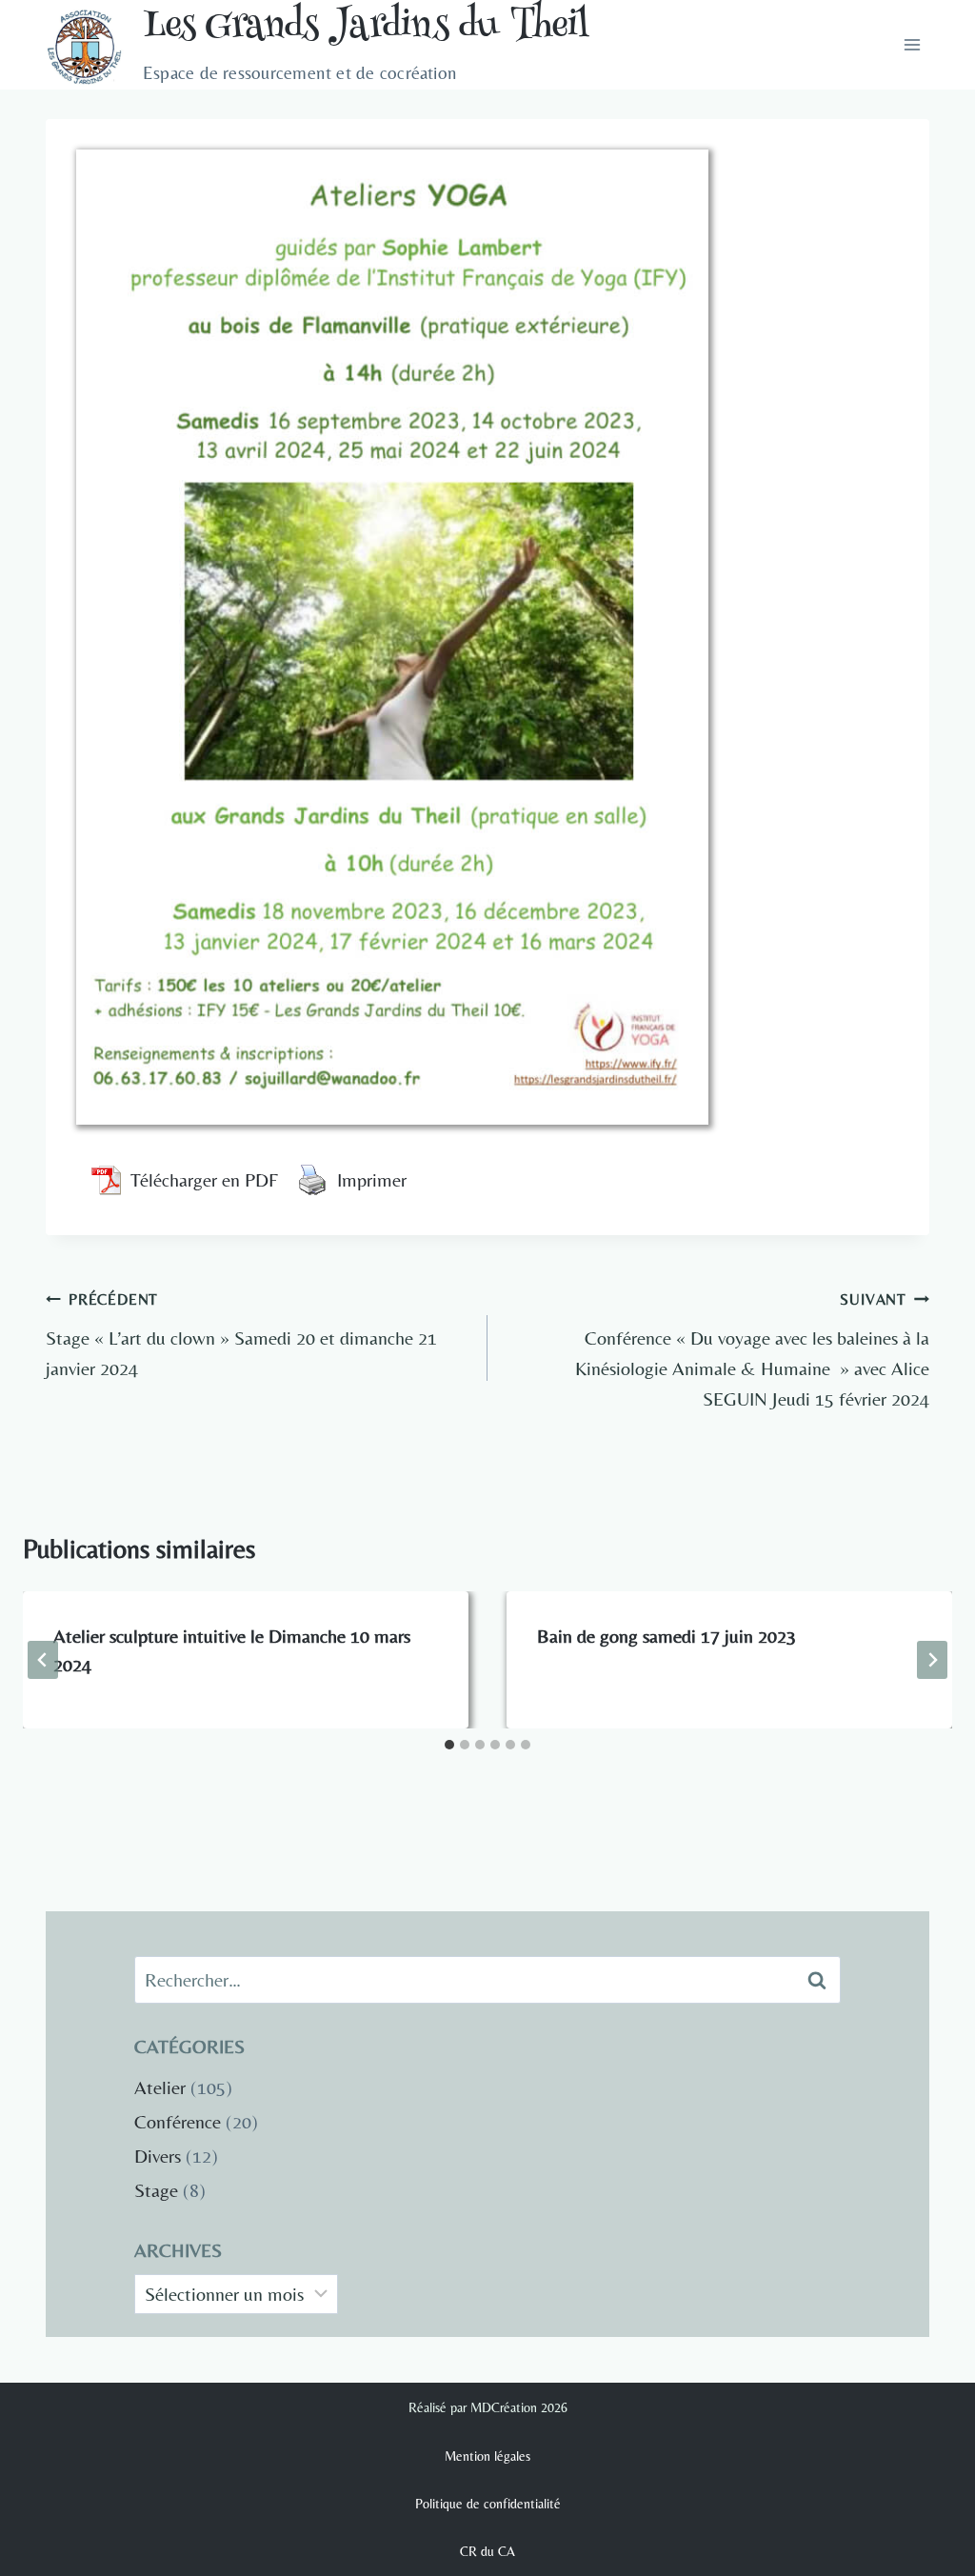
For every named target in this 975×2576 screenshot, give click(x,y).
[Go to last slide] (43, 1660)
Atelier (160, 2087)
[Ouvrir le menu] (912, 45)
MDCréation (504, 2407)
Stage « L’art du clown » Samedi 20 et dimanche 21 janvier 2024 (241, 1335)
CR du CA (487, 2551)
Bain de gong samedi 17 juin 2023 (667, 1636)
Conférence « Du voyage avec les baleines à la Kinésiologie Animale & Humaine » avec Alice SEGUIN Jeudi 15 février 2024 (752, 1350)
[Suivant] (932, 1660)
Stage (156, 2190)
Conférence (178, 2121)
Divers (158, 2156)
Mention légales (487, 2456)
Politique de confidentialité (488, 2504)
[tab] (449, 1745)
